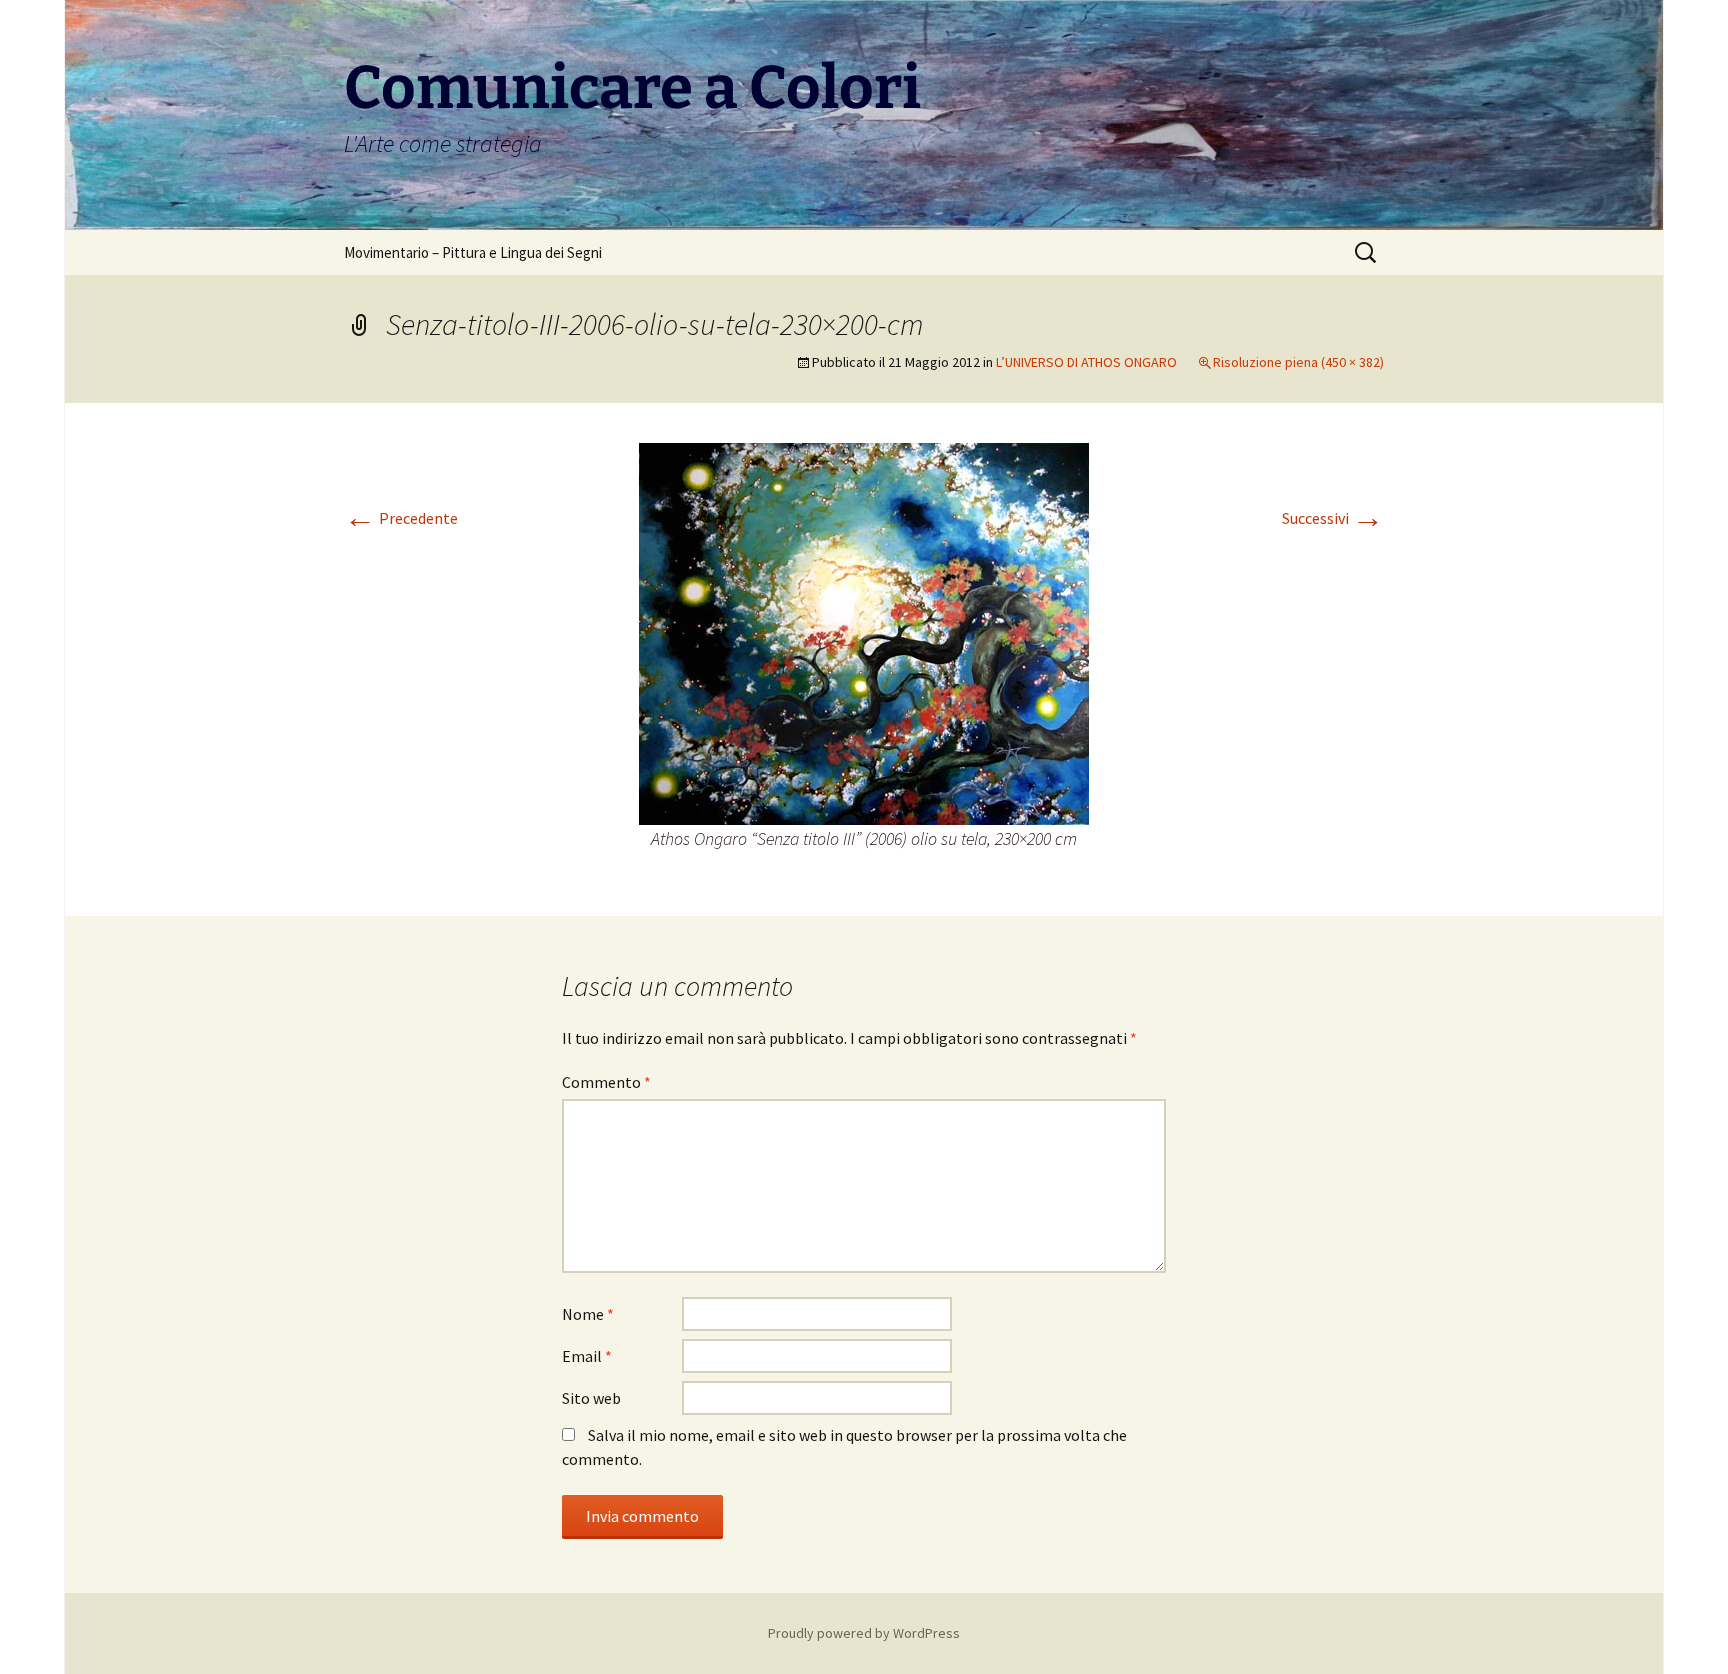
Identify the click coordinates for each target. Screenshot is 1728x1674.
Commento (606, 1082)
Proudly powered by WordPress (864, 1633)
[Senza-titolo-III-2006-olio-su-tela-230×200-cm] (864, 632)
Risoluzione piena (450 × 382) (1298, 362)
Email (587, 1356)
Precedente (401, 518)
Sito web (591, 1398)
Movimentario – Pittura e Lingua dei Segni (473, 252)
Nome (588, 1314)
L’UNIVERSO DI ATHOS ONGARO (1086, 362)
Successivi (1333, 518)
